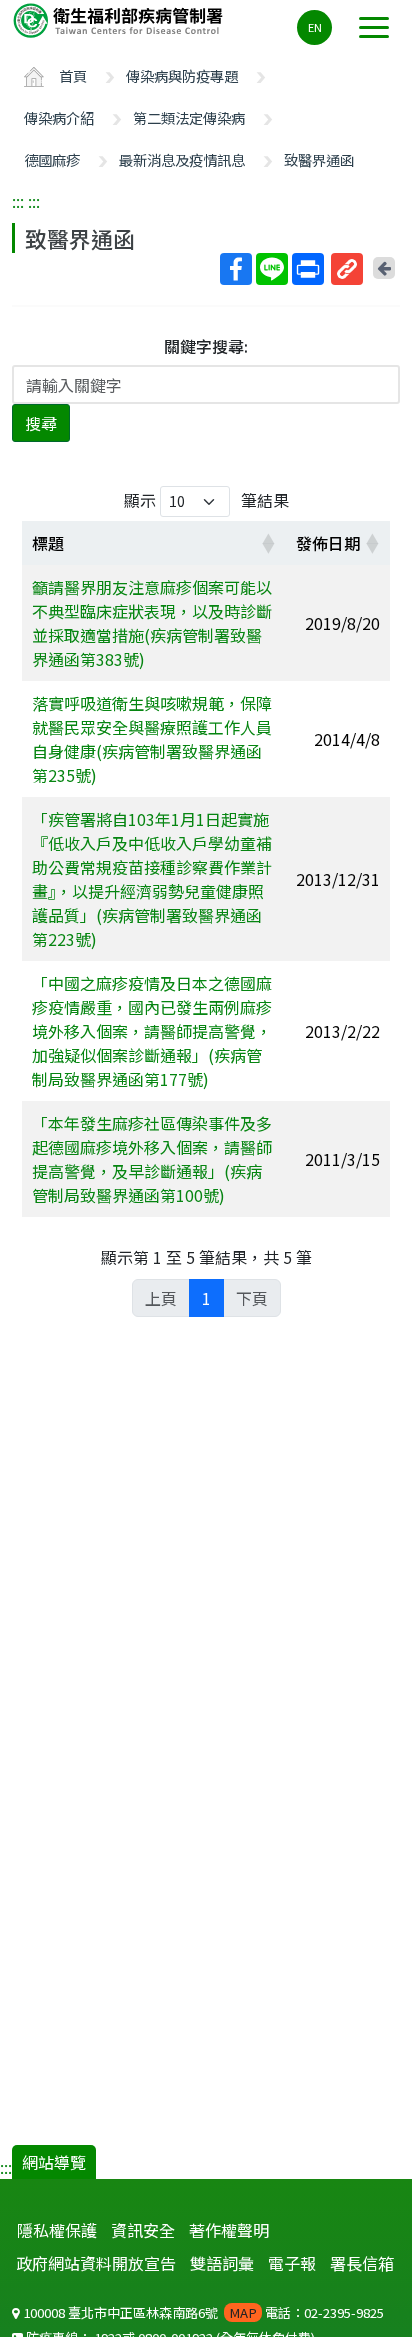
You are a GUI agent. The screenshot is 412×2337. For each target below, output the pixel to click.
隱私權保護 (57, 2230)
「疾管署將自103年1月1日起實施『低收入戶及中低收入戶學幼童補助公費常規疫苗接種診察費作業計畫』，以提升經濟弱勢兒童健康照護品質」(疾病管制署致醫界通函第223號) (152, 879)
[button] (268, 543)
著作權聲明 (229, 2230)
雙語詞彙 (222, 2263)
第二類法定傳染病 (189, 117)
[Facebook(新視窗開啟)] (236, 269)
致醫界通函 (319, 159)
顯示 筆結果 (206, 500)
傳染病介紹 (59, 117)
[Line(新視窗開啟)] (272, 269)
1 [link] (206, 1298)
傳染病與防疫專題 (182, 75)
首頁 (73, 75)
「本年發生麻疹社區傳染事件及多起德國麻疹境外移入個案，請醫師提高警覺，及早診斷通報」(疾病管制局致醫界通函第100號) (152, 1159)
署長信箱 (362, 2263)
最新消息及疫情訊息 (182, 159)
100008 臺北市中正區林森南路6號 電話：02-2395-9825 (202, 2312)
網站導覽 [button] (54, 2162)
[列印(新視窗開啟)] (308, 269)
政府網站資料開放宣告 (96, 2263)
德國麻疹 (52, 159)
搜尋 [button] (41, 423)
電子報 (292, 2263)
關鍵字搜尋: (206, 346)
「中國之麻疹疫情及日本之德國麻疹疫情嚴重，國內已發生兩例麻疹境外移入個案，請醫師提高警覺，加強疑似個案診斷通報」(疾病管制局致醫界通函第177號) (152, 1031)
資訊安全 (143, 2230)
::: (18, 201)
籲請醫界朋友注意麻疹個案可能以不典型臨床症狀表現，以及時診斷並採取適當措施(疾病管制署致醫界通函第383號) (152, 623)
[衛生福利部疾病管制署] (120, 19)
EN (315, 27)
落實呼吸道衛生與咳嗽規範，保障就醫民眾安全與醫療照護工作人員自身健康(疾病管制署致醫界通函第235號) (152, 739)
